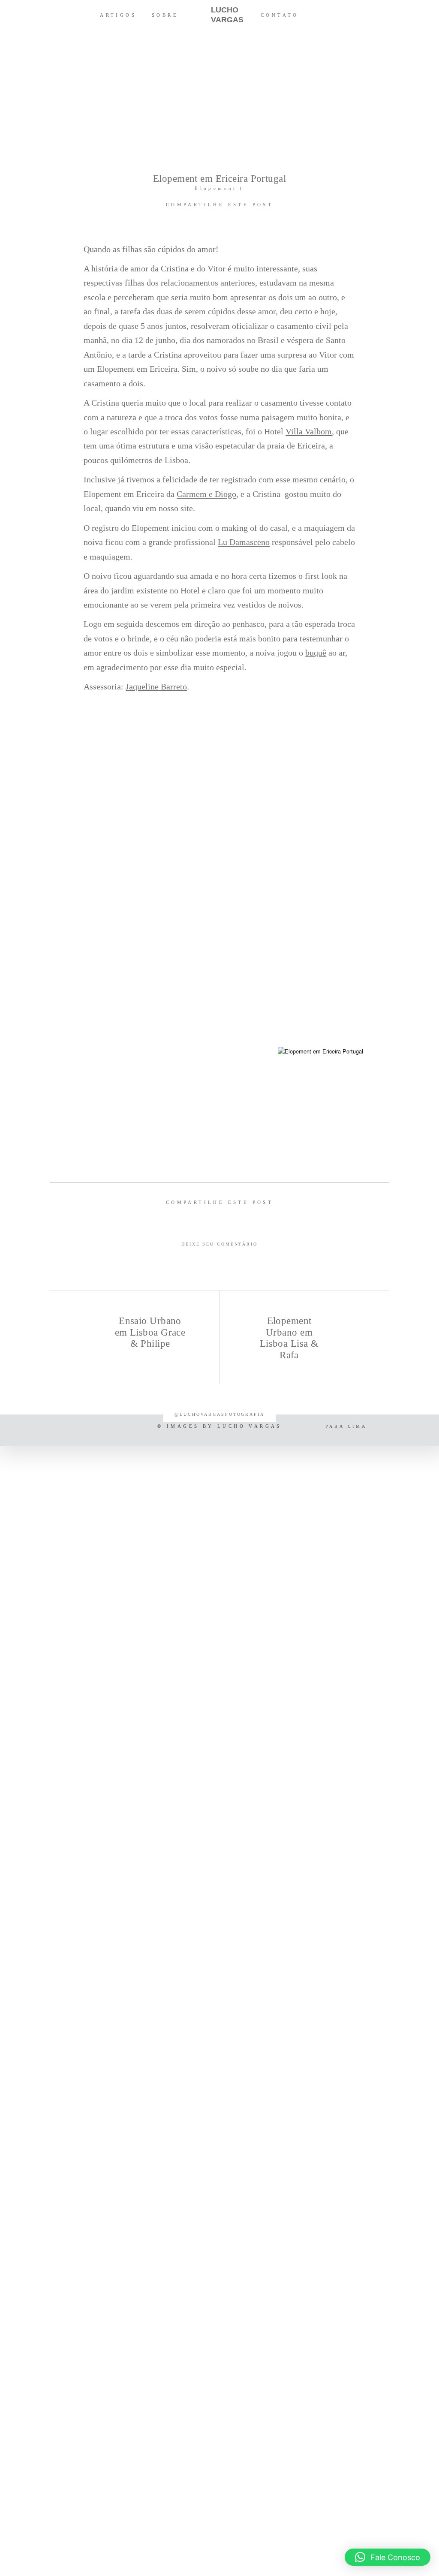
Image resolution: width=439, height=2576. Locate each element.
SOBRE (165, 15)
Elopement (216, 188)
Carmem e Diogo (206, 494)
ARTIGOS (118, 15)
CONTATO (280, 15)
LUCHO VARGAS (219, 15)
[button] (388, 2557)
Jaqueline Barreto (156, 686)
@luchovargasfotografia (219, 1414)
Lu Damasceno (244, 542)
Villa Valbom (309, 431)
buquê (316, 653)
